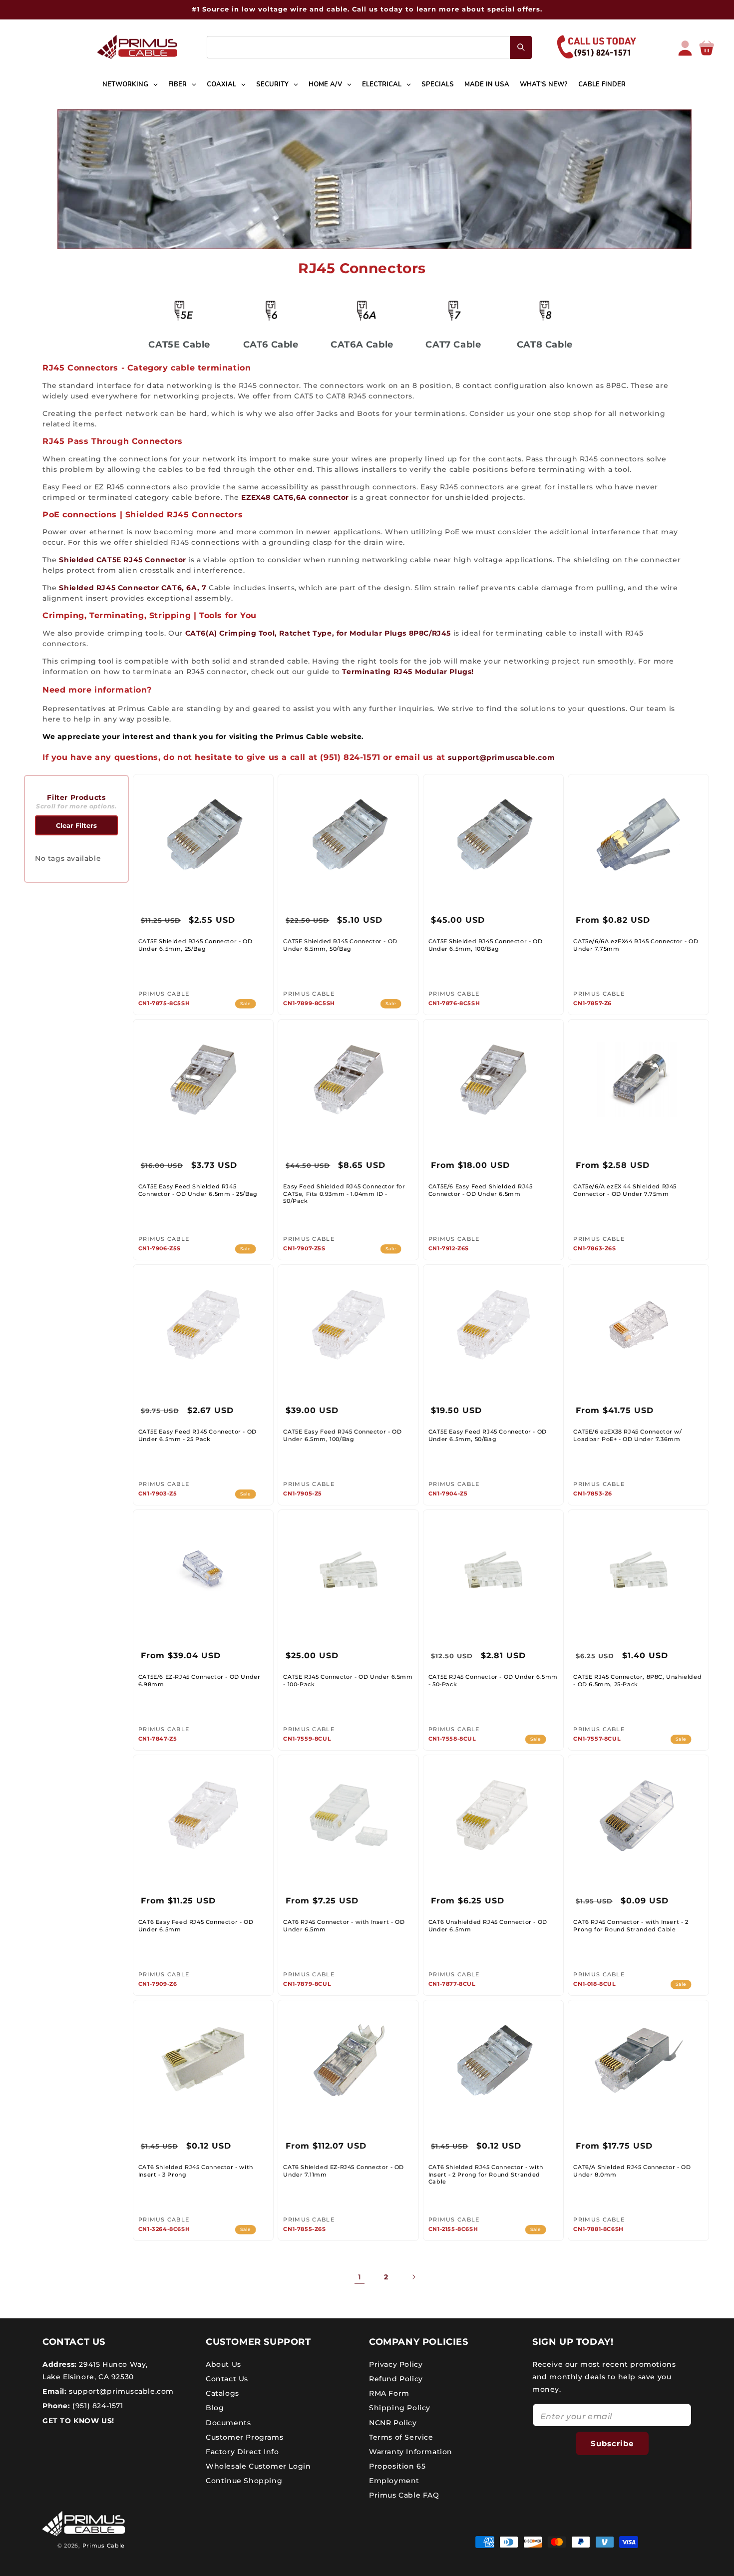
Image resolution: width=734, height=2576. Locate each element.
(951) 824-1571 (97, 2406)
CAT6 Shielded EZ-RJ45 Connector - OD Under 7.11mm (344, 2171)
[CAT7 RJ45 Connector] (453, 310)
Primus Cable (104, 2546)
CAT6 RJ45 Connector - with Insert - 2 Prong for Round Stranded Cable (631, 1925)
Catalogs (222, 2393)
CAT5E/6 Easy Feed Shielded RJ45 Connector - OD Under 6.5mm (481, 1190)
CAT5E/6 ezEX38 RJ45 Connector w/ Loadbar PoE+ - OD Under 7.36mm (627, 1435)
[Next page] (413, 2277)
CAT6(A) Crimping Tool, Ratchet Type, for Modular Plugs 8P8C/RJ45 (318, 633)
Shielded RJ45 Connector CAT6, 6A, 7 (134, 588)
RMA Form (389, 2393)
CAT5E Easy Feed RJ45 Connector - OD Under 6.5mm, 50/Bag (488, 1435)
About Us (223, 2364)
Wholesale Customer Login (258, 2466)
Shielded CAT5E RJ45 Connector (122, 560)
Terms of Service (401, 2437)
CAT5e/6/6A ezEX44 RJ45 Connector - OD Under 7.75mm (636, 945)
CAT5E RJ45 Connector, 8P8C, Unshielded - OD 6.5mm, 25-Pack (637, 1680)
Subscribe (612, 2443)
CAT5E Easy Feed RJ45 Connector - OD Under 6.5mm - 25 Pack (197, 1435)
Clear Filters (76, 825)
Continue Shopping (244, 2481)
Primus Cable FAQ (404, 2495)
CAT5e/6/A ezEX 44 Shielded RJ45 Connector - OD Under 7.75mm (625, 1190)
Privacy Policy (396, 2364)
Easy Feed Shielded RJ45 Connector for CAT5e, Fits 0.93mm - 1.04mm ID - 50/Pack (344, 1194)
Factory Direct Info (242, 2451)
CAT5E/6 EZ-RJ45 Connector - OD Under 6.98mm (199, 1680)
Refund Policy (396, 2378)
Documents (228, 2422)
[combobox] (369, 47)
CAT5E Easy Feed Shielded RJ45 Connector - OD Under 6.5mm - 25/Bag (198, 1190)
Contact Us (227, 2378)
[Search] (521, 47)
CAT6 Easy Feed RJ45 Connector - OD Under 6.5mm (196, 1925)
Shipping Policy (400, 2408)
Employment (394, 2481)
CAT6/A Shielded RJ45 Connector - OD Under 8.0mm (632, 2171)
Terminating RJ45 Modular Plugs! (408, 672)
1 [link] (360, 2277)
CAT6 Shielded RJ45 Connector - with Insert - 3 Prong (196, 2171)
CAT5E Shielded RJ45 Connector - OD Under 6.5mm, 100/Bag (485, 945)
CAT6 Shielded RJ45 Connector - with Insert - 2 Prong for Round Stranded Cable (486, 2174)
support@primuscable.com (501, 757)
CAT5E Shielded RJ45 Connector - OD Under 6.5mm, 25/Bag (195, 945)
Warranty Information (411, 2451)
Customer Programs (244, 2437)
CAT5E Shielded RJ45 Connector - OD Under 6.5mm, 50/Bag (340, 945)
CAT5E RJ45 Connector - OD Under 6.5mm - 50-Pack (493, 1680)
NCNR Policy (393, 2422)
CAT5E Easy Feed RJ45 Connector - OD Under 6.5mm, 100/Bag (342, 1435)
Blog (215, 2408)
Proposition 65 (397, 2466)
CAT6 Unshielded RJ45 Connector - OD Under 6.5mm (488, 1925)
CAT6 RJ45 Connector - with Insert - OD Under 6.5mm (344, 1925)
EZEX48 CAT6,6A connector (295, 497)
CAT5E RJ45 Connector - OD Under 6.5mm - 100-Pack (348, 1680)
